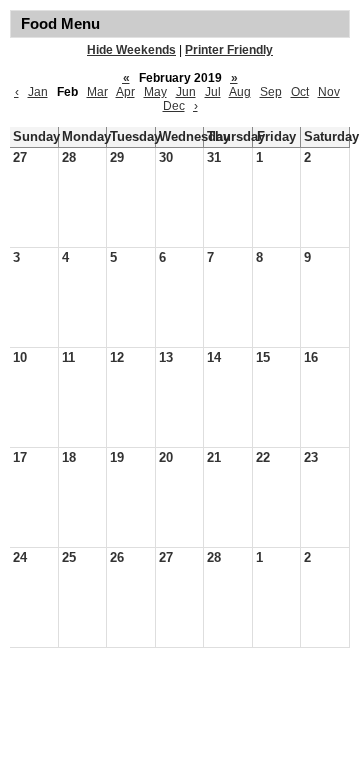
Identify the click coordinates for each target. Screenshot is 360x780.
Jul (213, 92)
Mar (97, 92)
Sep (271, 92)
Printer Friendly (229, 50)
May (155, 92)
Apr (125, 92)
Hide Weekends (131, 50)
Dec (174, 106)
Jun (186, 92)
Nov (329, 92)
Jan (38, 92)
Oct (300, 92)
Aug (240, 92)
